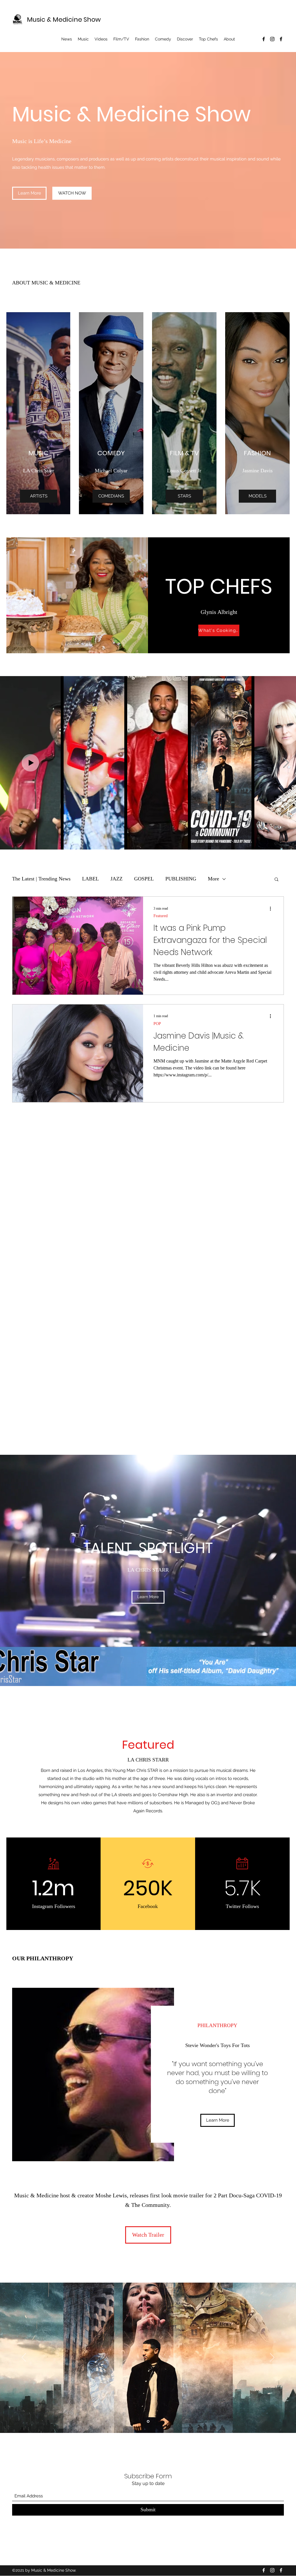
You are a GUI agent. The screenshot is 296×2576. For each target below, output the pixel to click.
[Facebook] (264, 39)
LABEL (90, 879)
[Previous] (24, 2358)
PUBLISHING (181, 879)
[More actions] (272, 908)
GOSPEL (144, 879)
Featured (161, 916)
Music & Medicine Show (64, 20)
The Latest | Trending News (41, 879)
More (213, 879)
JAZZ (116, 879)
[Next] (272, 2358)
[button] (276, 880)
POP (157, 1024)
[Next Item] (286, 763)
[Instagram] (272, 39)
